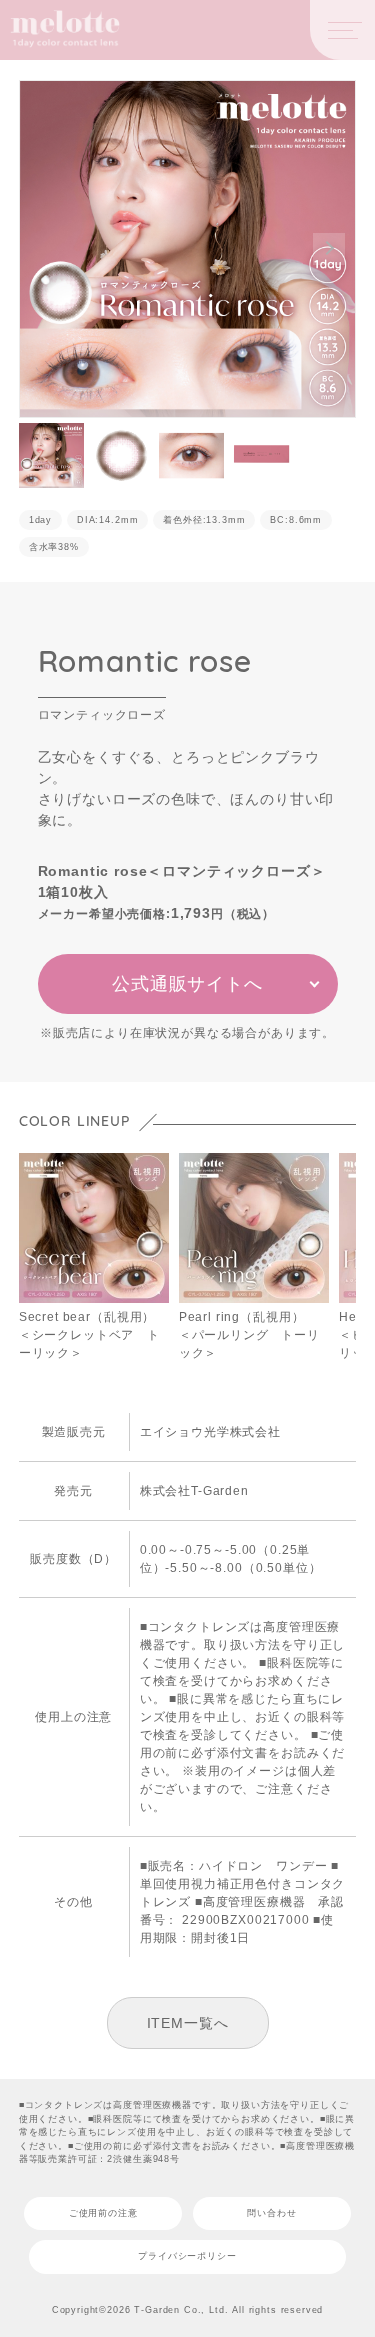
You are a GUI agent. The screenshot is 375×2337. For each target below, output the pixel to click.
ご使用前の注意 (103, 2213)
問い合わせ (271, 2213)
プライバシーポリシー (187, 2256)
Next (329, 249)
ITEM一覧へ (188, 2023)
